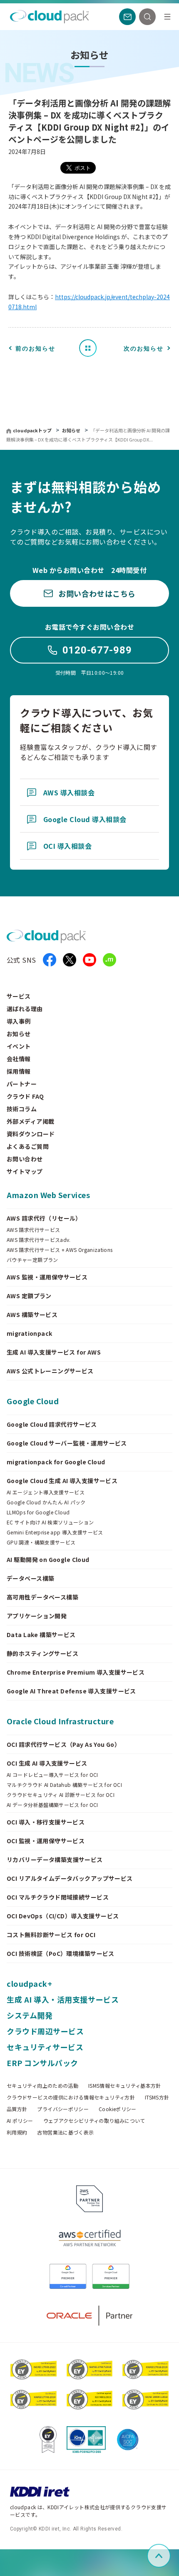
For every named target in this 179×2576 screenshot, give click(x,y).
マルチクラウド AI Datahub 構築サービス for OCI (64, 1785)
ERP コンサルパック (42, 2063)
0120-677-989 (97, 650)
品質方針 (17, 2109)
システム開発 (30, 2015)
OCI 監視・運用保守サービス (46, 1841)
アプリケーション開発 (37, 1616)
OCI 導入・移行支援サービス (46, 1822)
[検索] (147, 17)
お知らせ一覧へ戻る (91, 348)
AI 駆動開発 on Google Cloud (48, 1559)
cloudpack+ (29, 1983)
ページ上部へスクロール (169, 2556)
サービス (19, 996)
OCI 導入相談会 (67, 846)
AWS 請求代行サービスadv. (39, 1240)
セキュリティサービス (45, 2047)
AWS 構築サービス (32, 1314)
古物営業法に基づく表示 (65, 2132)
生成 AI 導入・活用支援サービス (63, 1999)
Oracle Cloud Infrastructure (60, 1721)
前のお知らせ (35, 348)
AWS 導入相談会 (69, 792)
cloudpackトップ (32, 430)
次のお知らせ (144, 348)
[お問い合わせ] (127, 17)
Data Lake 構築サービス (41, 1635)
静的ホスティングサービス (42, 1653)
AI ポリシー (20, 2121)
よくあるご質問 (28, 1146)
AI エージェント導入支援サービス (46, 1492)
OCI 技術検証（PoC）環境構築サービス (61, 1953)
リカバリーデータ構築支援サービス (55, 1859)
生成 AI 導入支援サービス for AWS (54, 1352)
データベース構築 (30, 1578)
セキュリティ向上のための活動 (42, 2086)
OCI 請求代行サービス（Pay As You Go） (63, 1744)
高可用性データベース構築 (42, 1597)
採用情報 (19, 1071)
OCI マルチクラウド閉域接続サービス (58, 1897)
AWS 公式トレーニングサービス (50, 1371)
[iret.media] (109, 960)
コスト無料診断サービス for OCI (51, 1935)
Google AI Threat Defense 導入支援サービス (71, 1691)
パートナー (22, 1084)
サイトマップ (25, 1171)
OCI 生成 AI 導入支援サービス (47, 1763)
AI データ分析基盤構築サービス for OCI (52, 1805)
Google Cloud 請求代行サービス (52, 1424)
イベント (19, 1046)
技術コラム (22, 1109)
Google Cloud (33, 1401)
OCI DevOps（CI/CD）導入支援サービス (63, 1916)
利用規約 (17, 2132)
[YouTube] (89, 960)
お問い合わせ (25, 1159)
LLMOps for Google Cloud (38, 1512)
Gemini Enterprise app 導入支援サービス (55, 1532)
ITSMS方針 (157, 2097)
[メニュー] (167, 17)
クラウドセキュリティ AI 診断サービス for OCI (61, 1795)
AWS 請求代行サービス (33, 1230)
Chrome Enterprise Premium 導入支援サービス (76, 1672)
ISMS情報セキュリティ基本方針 (125, 2086)
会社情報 (19, 1059)
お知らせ (72, 430)
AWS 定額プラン (29, 1296)
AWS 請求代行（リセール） (44, 1218)
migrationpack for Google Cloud (56, 1462)
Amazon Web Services (48, 1195)
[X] (70, 960)
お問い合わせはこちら (97, 593)
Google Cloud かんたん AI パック (46, 1502)
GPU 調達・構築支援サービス (41, 1542)
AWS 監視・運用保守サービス (47, 1277)
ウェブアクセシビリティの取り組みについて (94, 2121)
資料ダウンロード (31, 1134)
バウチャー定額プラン (32, 1260)
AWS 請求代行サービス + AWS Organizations (60, 1250)
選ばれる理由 (25, 1009)
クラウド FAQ (25, 1096)
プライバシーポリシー (63, 2109)
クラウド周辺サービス (45, 2031)
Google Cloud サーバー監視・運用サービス (67, 1443)
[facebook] (50, 960)
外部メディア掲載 (30, 1121)
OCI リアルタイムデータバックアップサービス (70, 1878)
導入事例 (19, 1021)
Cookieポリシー (118, 2109)
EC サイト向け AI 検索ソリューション (50, 1522)
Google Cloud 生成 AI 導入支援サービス (62, 1481)
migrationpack (29, 1333)
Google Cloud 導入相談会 (85, 819)
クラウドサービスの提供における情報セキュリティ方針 (71, 2097)
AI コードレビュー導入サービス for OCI (52, 1775)
